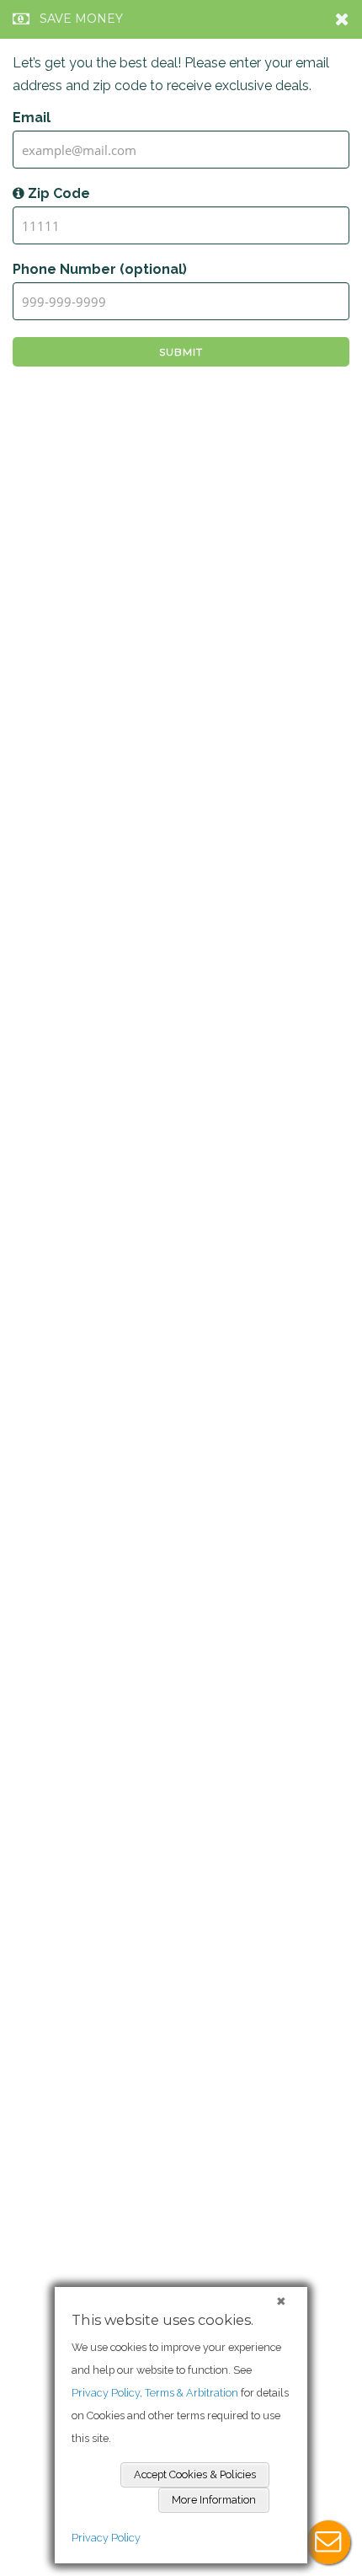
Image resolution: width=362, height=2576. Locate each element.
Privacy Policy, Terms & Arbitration (155, 2393)
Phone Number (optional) (100, 269)
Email (32, 118)
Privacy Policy (106, 2538)
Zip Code (57, 193)
